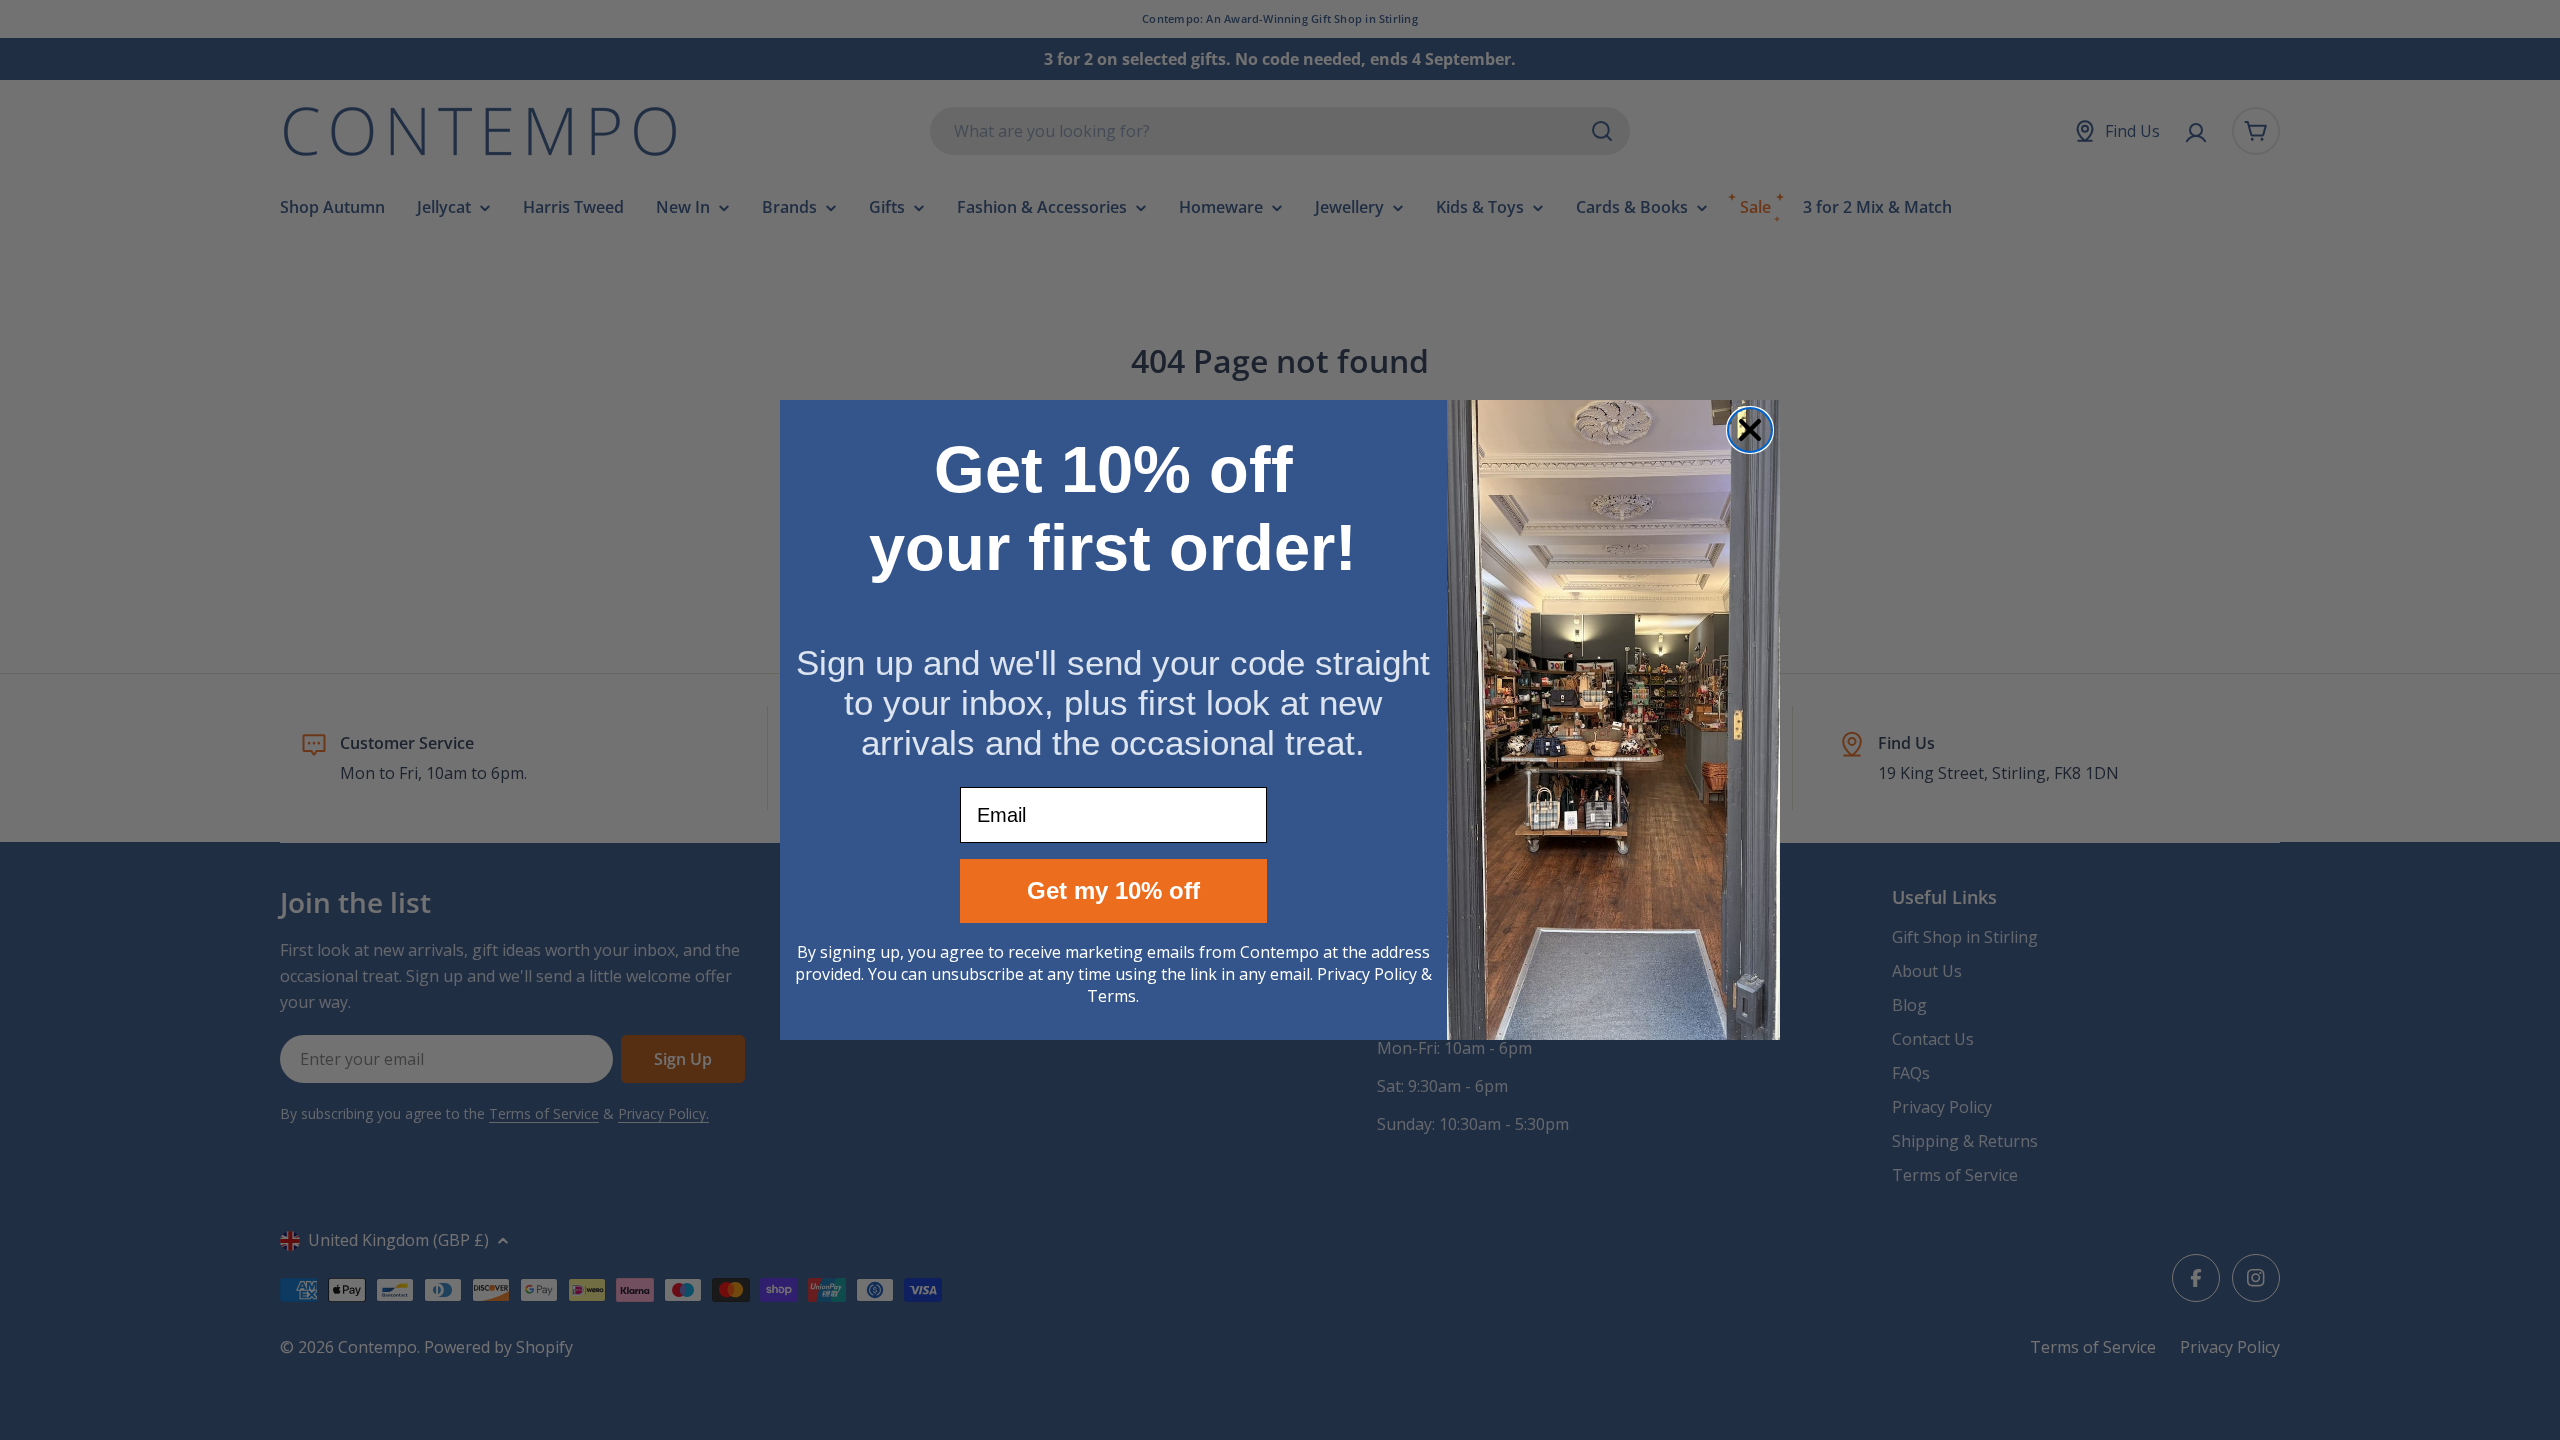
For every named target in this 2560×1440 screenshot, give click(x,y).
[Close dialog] (1750, 430)
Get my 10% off (1113, 890)
